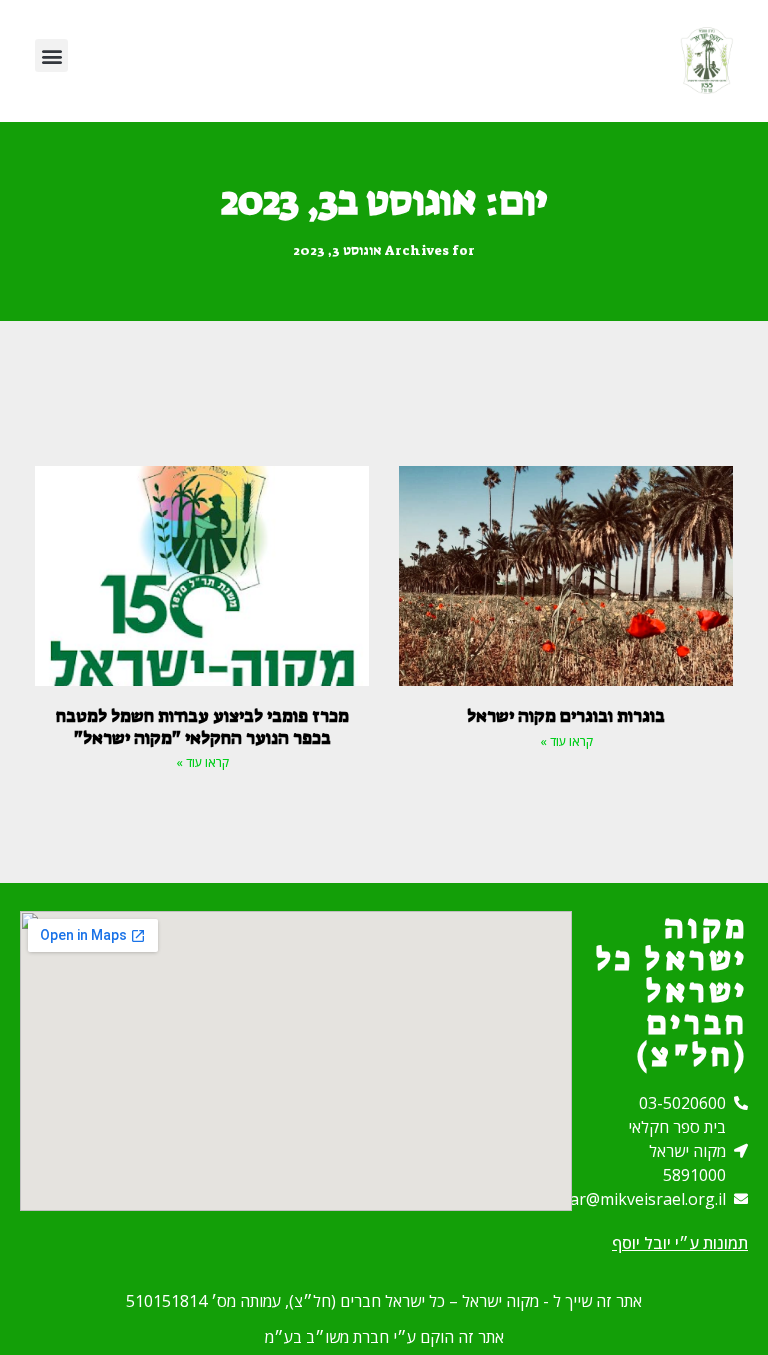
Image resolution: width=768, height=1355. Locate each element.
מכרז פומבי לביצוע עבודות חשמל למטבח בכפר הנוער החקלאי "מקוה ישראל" (202, 727)
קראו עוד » (566, 741)
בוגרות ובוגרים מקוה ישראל (566, 716)
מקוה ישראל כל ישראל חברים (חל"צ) (672, 991)
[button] (51, 55)
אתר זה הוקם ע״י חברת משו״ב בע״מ (384, 1337)
